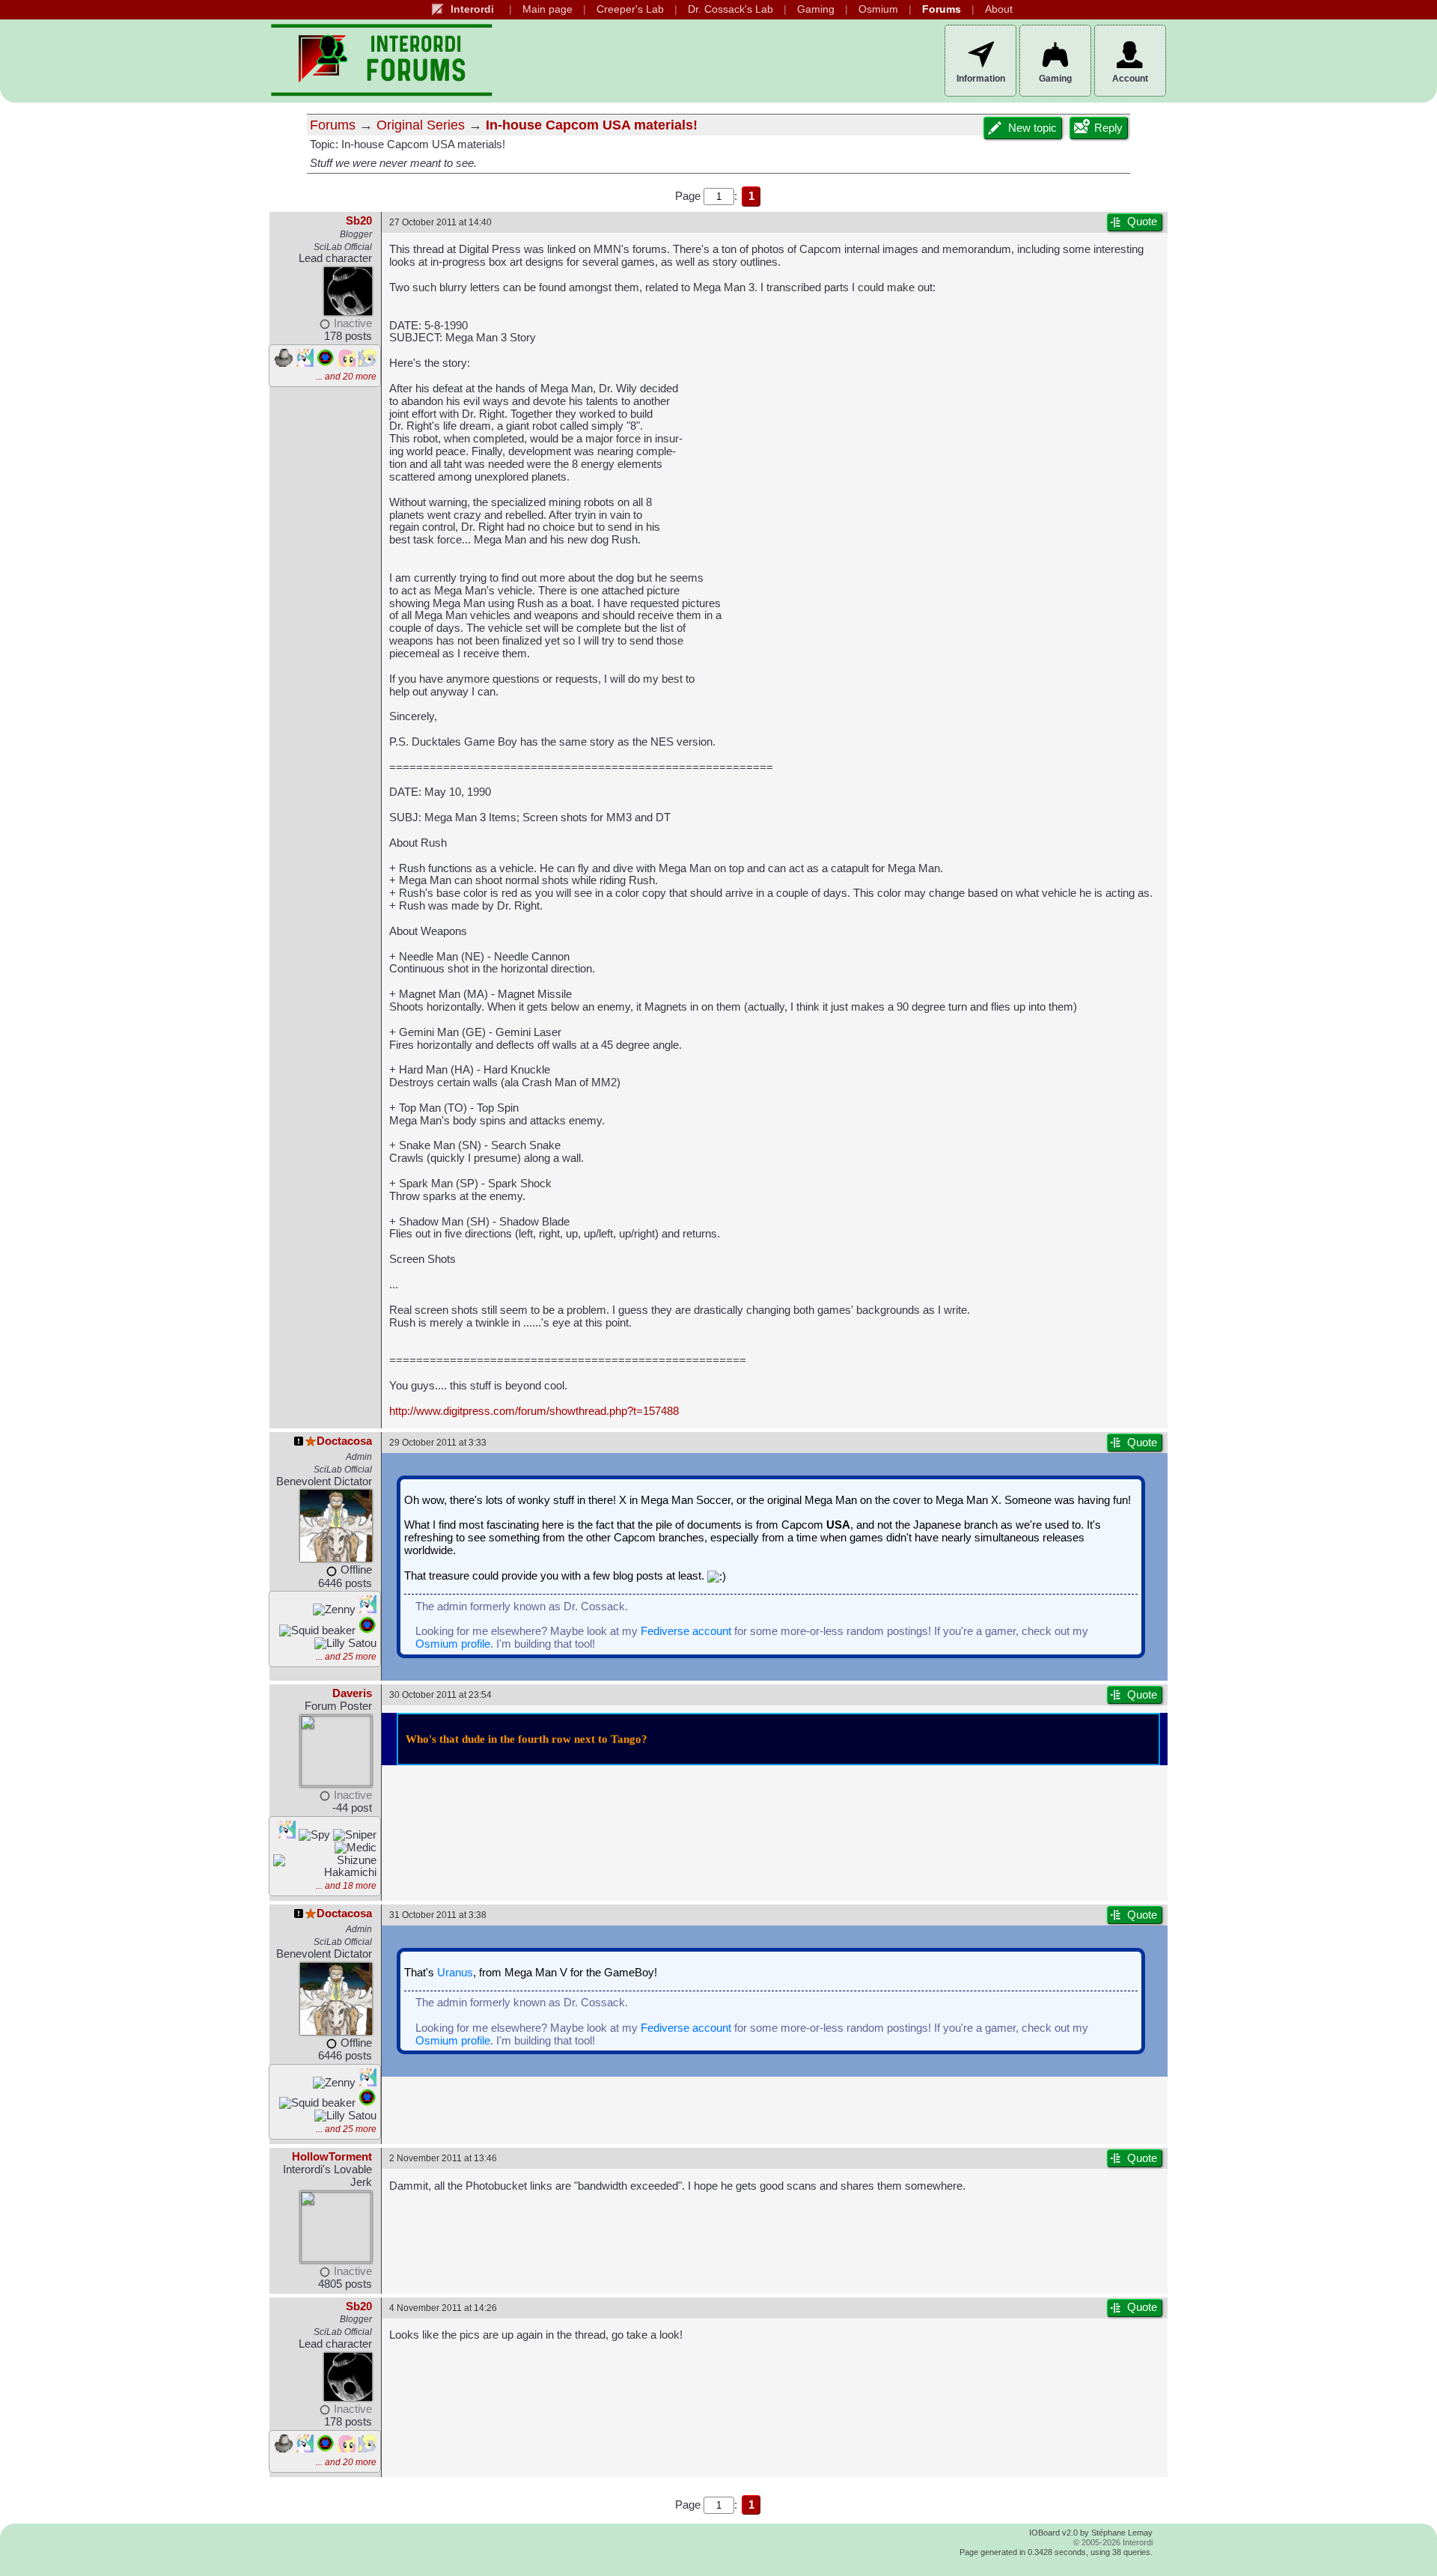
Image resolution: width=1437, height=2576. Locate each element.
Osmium (878, 9)
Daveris (352, 1693)
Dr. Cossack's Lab (730, 9)
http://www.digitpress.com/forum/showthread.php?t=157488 (534, 1411)
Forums (942, 9)
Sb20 (359, 221)
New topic (1032, 128)
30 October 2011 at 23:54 (440, 1695)
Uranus (455, 1973)
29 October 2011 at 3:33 (438, 1442)
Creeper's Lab (630, 9)
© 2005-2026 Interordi (1113, 2542)
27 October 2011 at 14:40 (440, 222)
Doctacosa (344, 1441)
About (999, 9)
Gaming (816, 9)
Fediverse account (686, 1631)
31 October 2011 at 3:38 (438, 1915)
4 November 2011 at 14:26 (443, 2308)
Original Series (421, 125)
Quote (1142, 222)
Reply (1108, 128)
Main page (547, 9)
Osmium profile (453, 1644)
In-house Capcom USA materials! (592, 125)
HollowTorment (332, 2157)
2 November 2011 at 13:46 (443, 2158)
